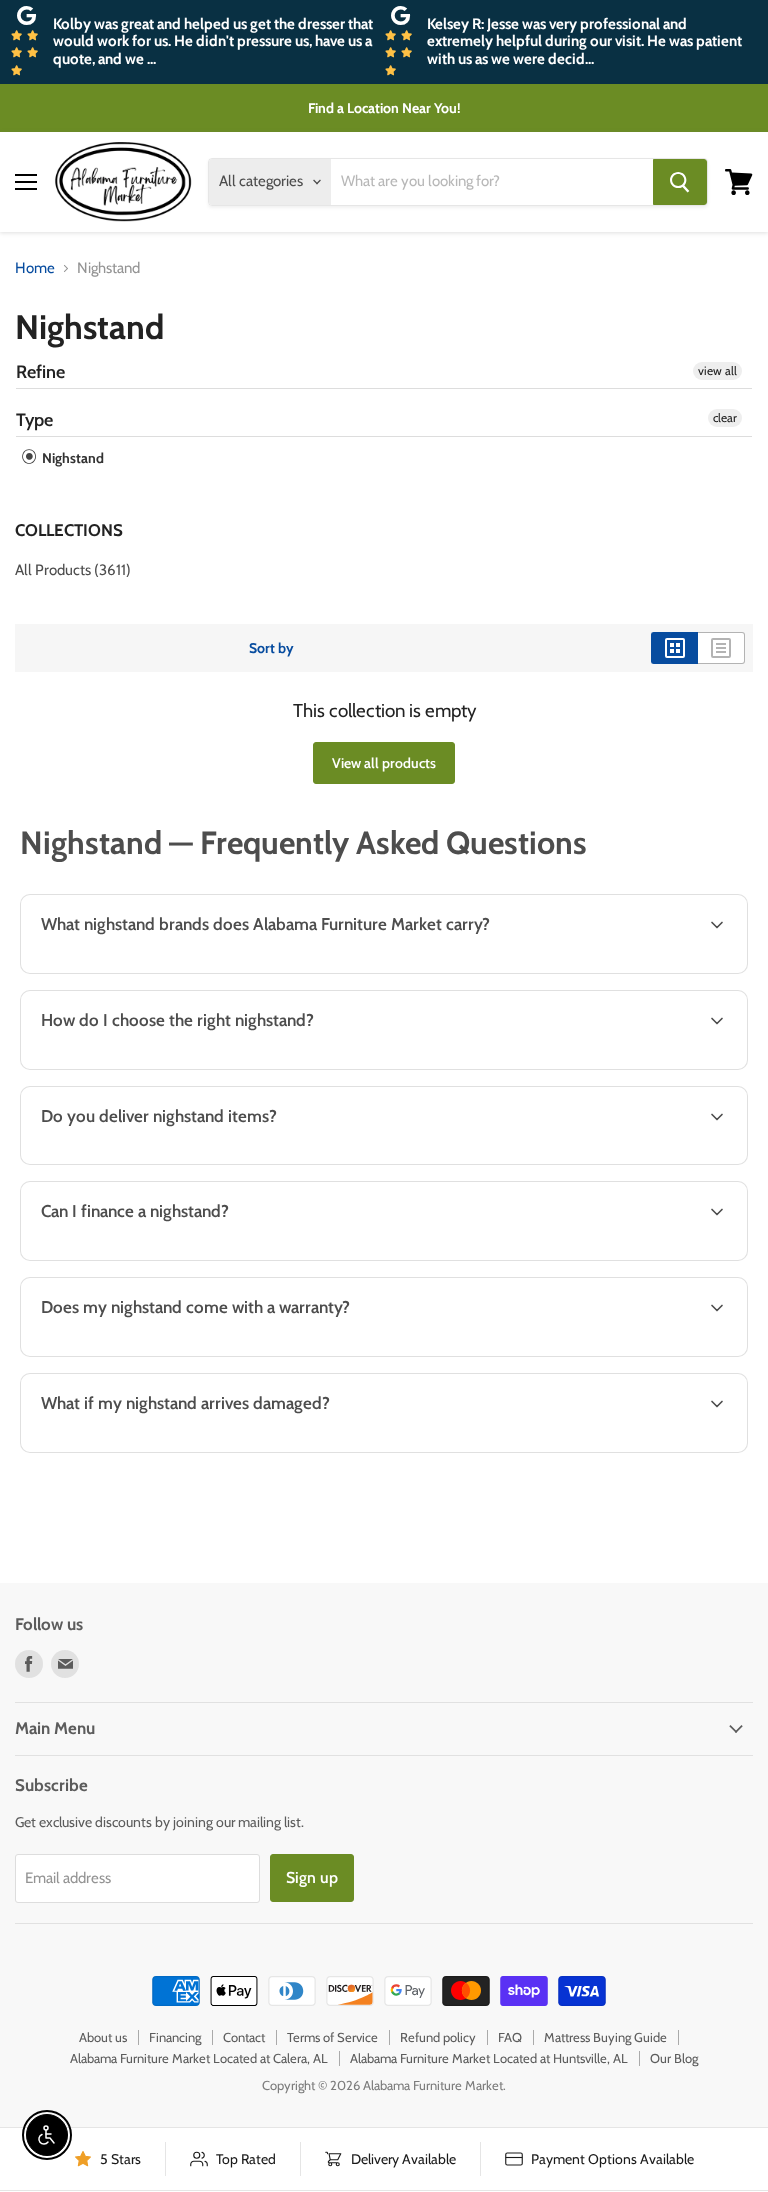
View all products (384, 763)
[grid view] (674, 648)
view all (717, 370)
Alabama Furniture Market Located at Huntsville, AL (489, 2058)
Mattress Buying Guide (605, 2037)
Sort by (271, 648)
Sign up (312, 1877)
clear (725, 417)
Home (35, 268)
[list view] (721, 648)
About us (103, 2037)
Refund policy (438, 2037)
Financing (175, 2037)
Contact (244, 2037)
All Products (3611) (73, 570)
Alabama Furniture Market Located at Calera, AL (199, 2058)
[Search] (680, 182)
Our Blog (674, 2058)
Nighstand (71, 458)
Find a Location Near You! (384, 108)
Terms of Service (332, 2037)
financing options (179, 1258)
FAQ (510, 2037)
